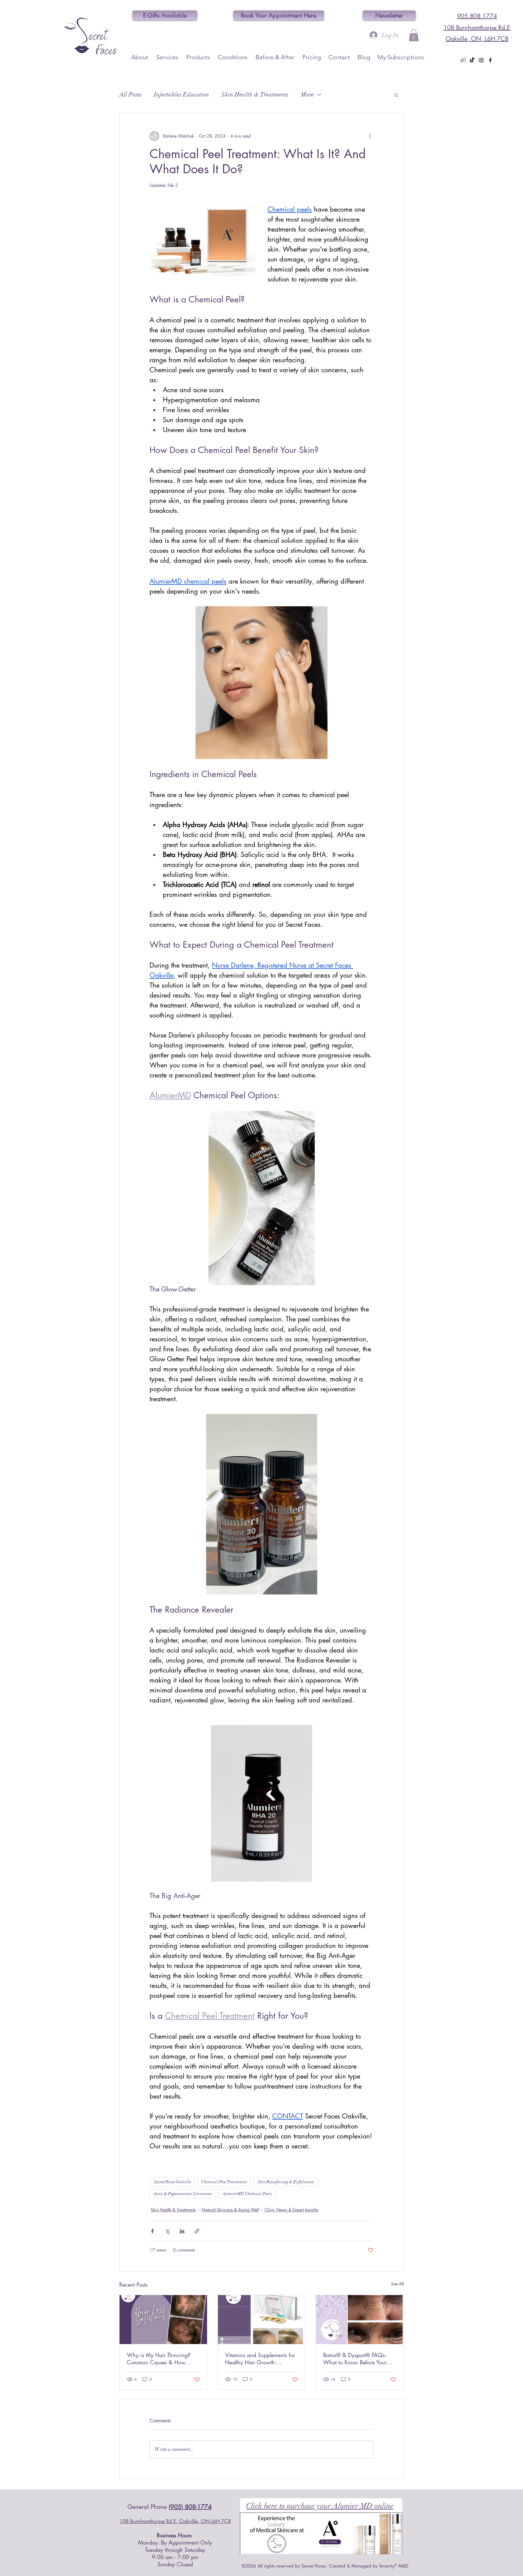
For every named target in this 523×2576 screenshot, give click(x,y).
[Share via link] (197, 2231)
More (307, 94)
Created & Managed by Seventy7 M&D (369, 2566)
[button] (414, 35)
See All (397, 2284)
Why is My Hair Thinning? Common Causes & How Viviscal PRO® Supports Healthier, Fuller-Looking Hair (161, 2359)
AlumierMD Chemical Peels (247, 2194)
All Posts (130, 94)
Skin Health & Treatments (255, 94)
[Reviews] (463, 60)
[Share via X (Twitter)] (167, 2231)
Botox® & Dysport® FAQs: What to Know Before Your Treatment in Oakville (355, 2359)
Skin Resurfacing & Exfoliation (286, 2182)
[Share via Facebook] (152, 2231)
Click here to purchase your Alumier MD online (320, 2506)
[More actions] (370, 136)
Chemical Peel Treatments (224, 2182)
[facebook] (490, 60)
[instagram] (481, 60)
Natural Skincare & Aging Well (230, 2210)
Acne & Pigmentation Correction (183, 2194)
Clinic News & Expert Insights (291, 2210)
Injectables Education (181, 94)
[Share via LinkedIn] (182, 2231)
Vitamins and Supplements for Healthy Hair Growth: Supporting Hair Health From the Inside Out (260, 2359)
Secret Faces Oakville (172, 2182)
